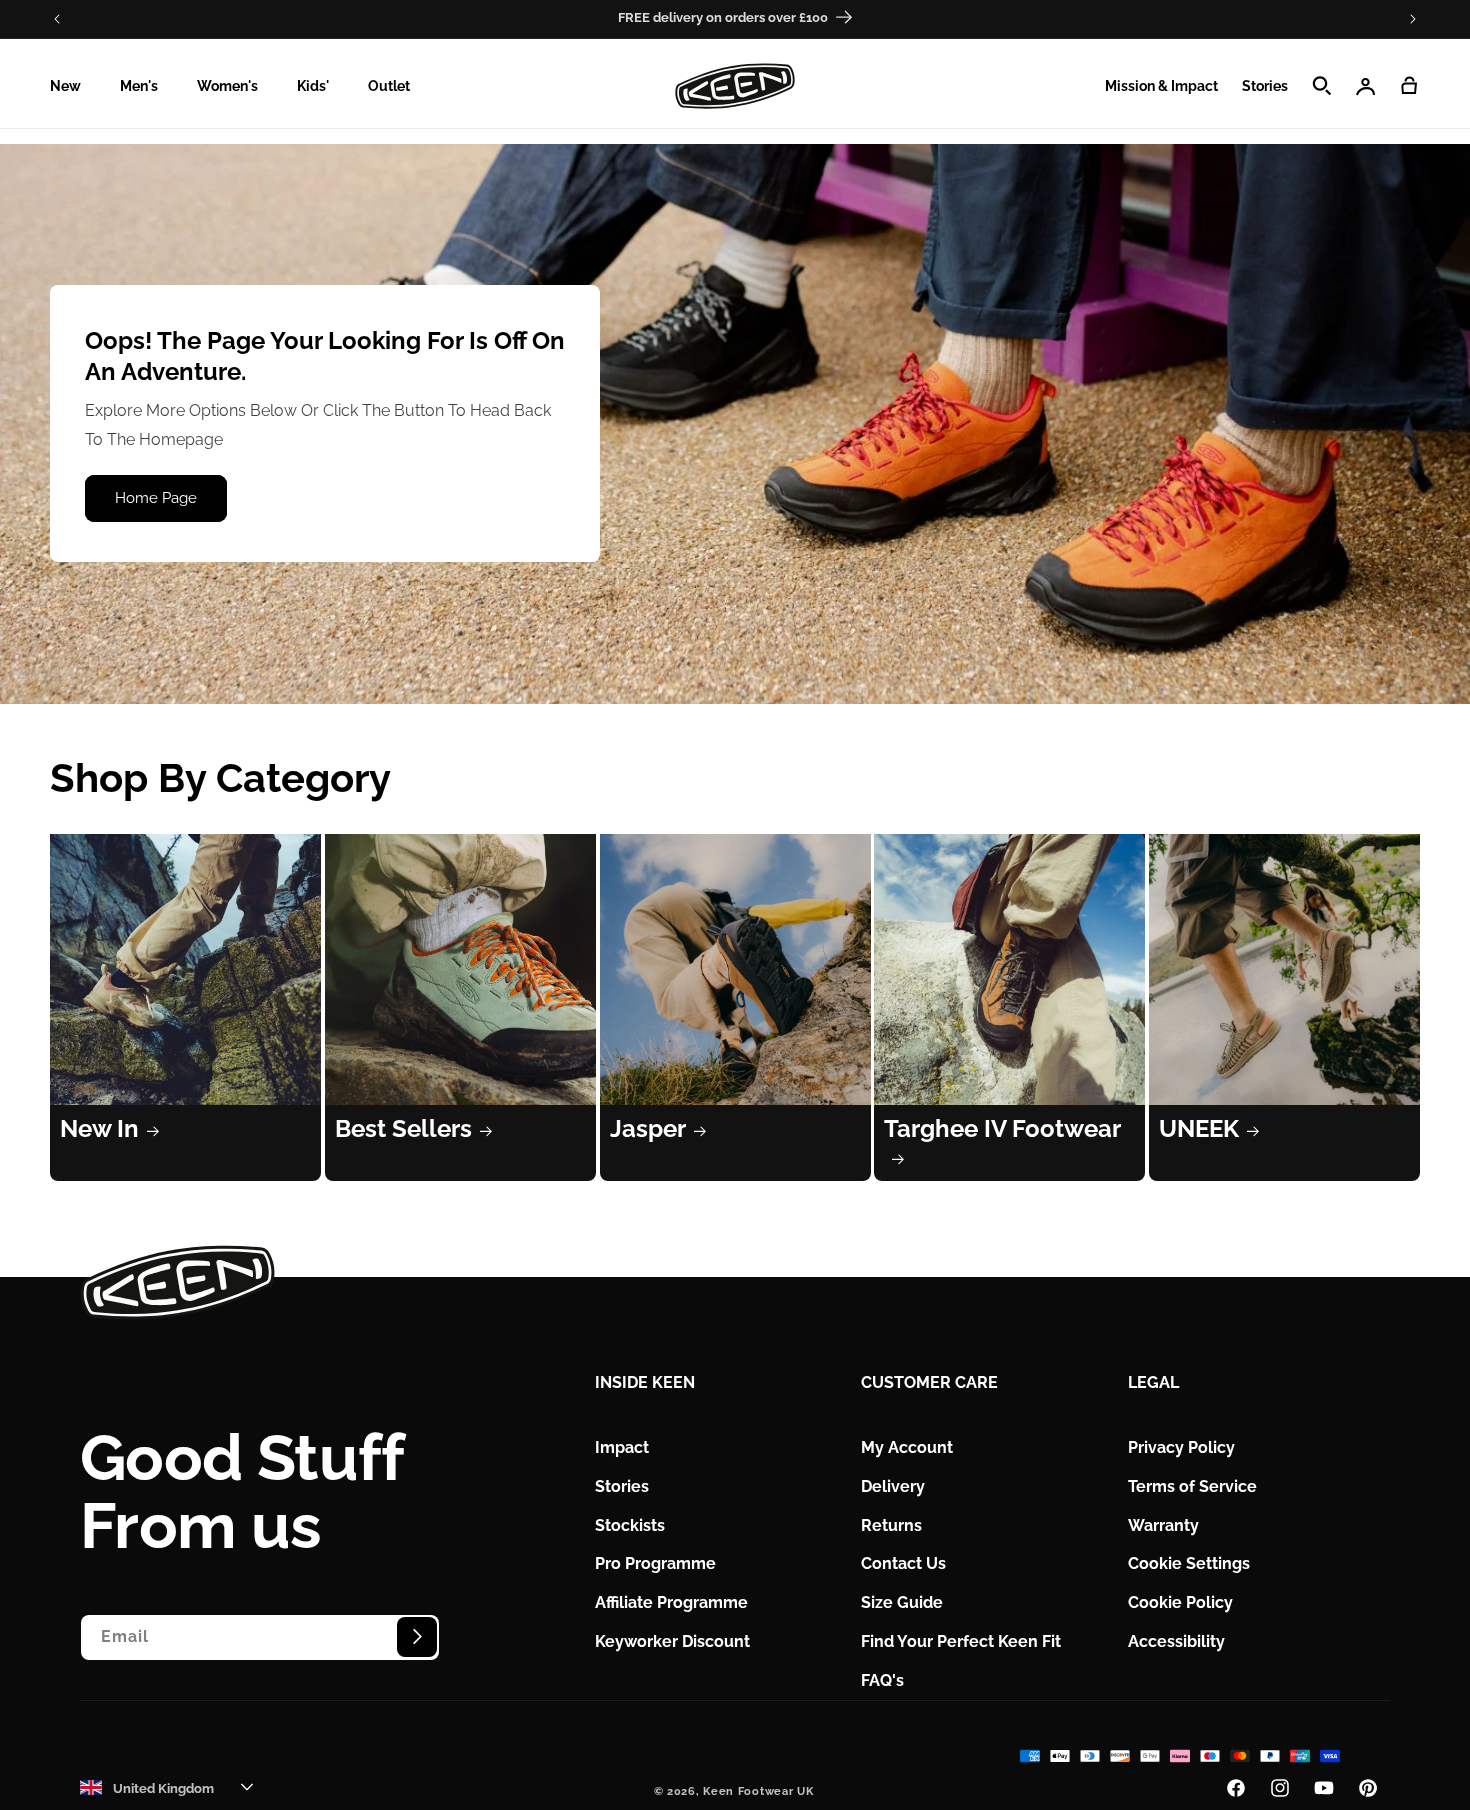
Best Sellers (403, 1129)
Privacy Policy (1181, 1446)
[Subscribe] (417, 1636)
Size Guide (902, 1602)
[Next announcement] (1413, 19)
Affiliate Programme (671, 1602)
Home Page (156, 499)
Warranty (1163, 1524)
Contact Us (903, 1563)
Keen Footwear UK (758, 1791)
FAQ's (882, 1679)
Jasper (648, 1129)
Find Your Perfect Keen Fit (961, 1640)
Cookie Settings (1189, 1563)
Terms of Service (1192, 1485)
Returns (891, 1524)
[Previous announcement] (57, 19)
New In (99, 1129)
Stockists (630, 1524)
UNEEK (1199, 1129)
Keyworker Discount (672, 1640)
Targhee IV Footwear (1002, 1129)
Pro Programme (655, 1563)
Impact (622, 1446)
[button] (73, 86)
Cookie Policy (1180, 1602)
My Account (907, 1446)
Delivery (893, 1485)
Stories (622, 1485)
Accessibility (1176, 1640)
